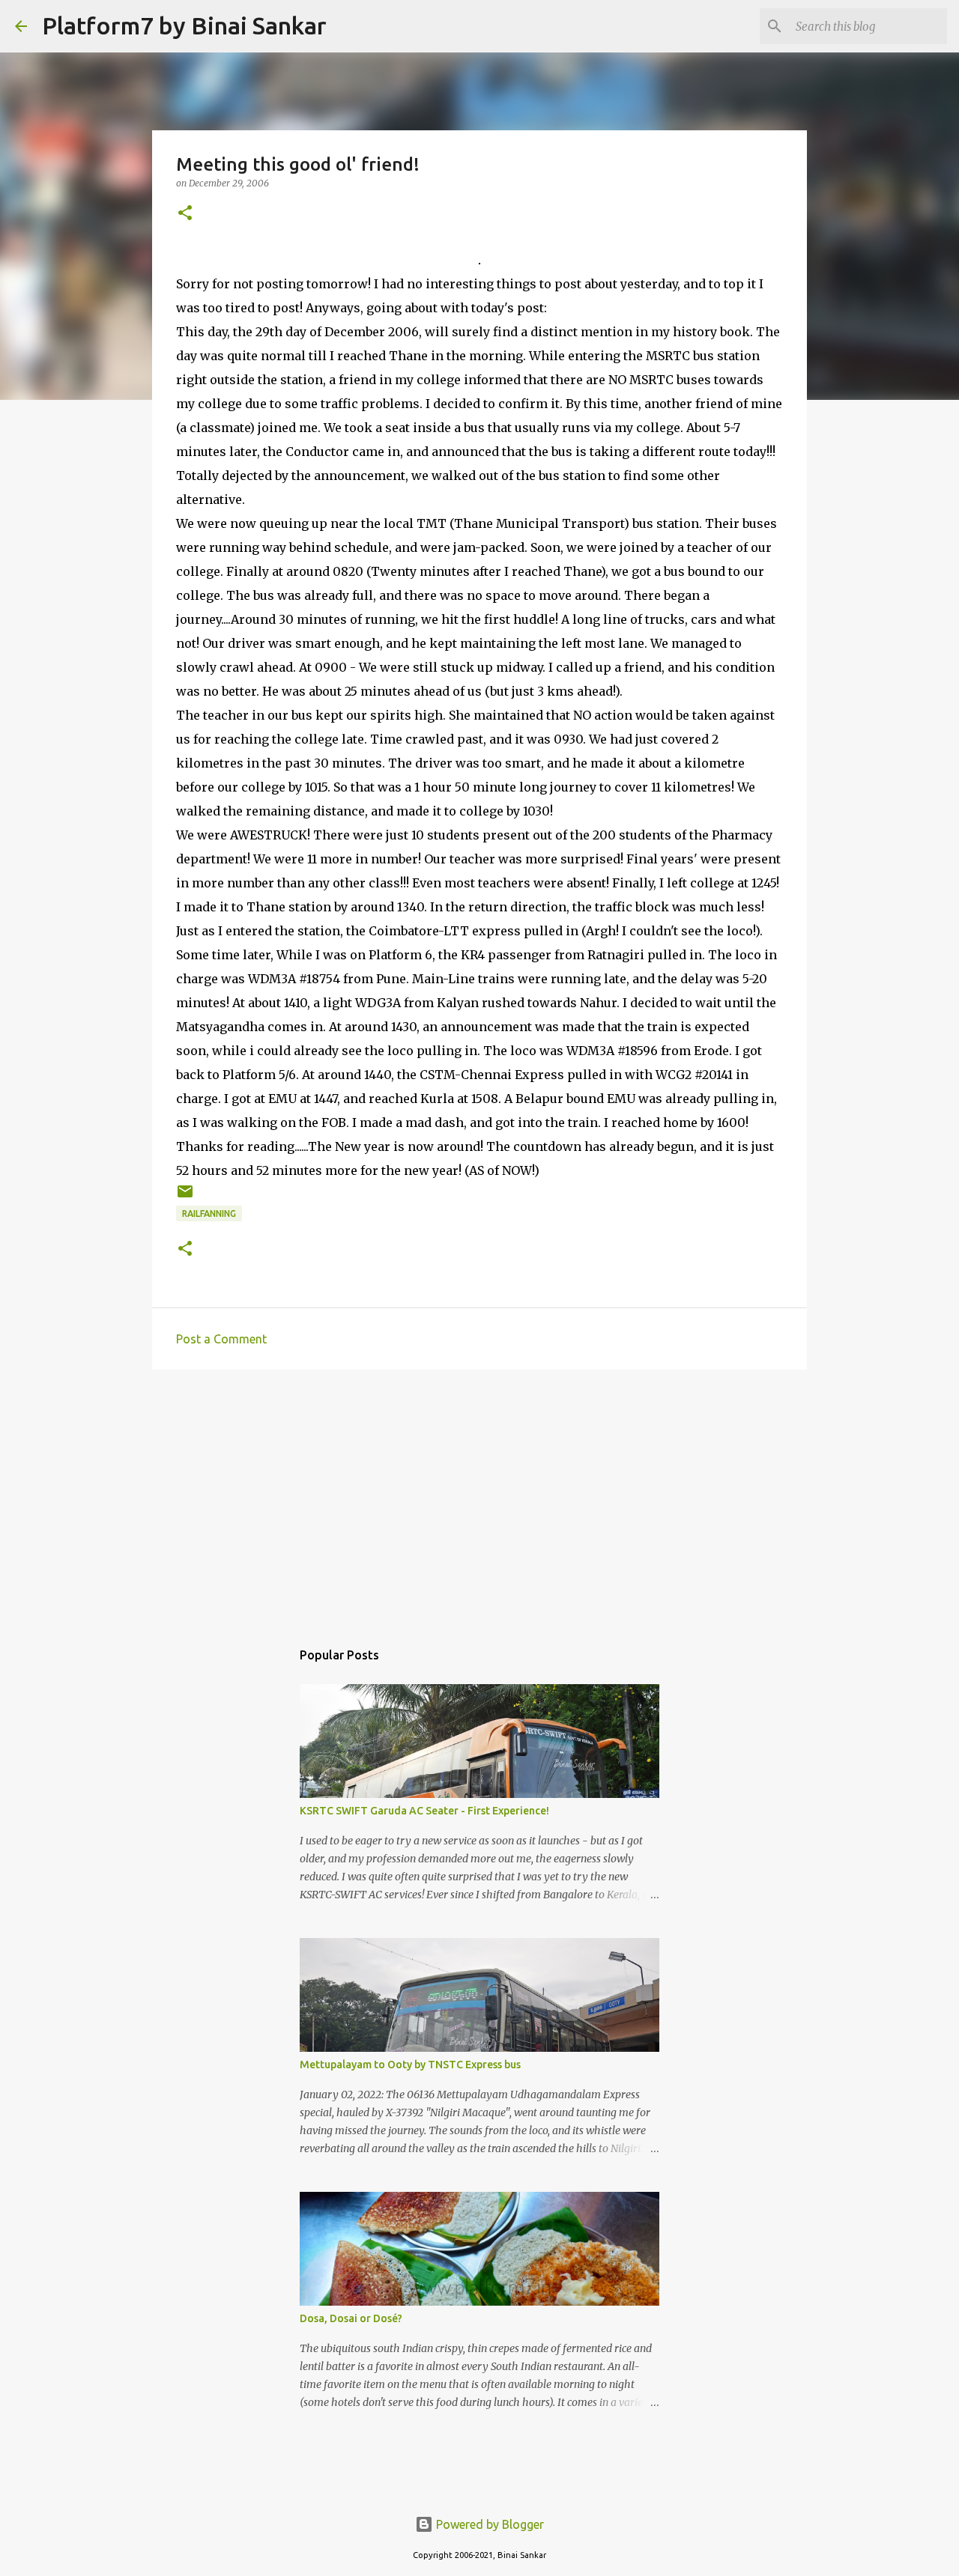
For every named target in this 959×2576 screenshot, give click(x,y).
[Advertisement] (479, 1497)
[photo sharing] (479, 260)
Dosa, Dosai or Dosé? (351, 2318)
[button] (185, 214)
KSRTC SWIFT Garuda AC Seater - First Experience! (424, 1811)
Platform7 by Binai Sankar (184, 25)
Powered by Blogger (488, 2524)
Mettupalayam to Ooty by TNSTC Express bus (410, 2065)
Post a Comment (221, 1339)
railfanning (209, 1213)
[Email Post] (185, 1197)
